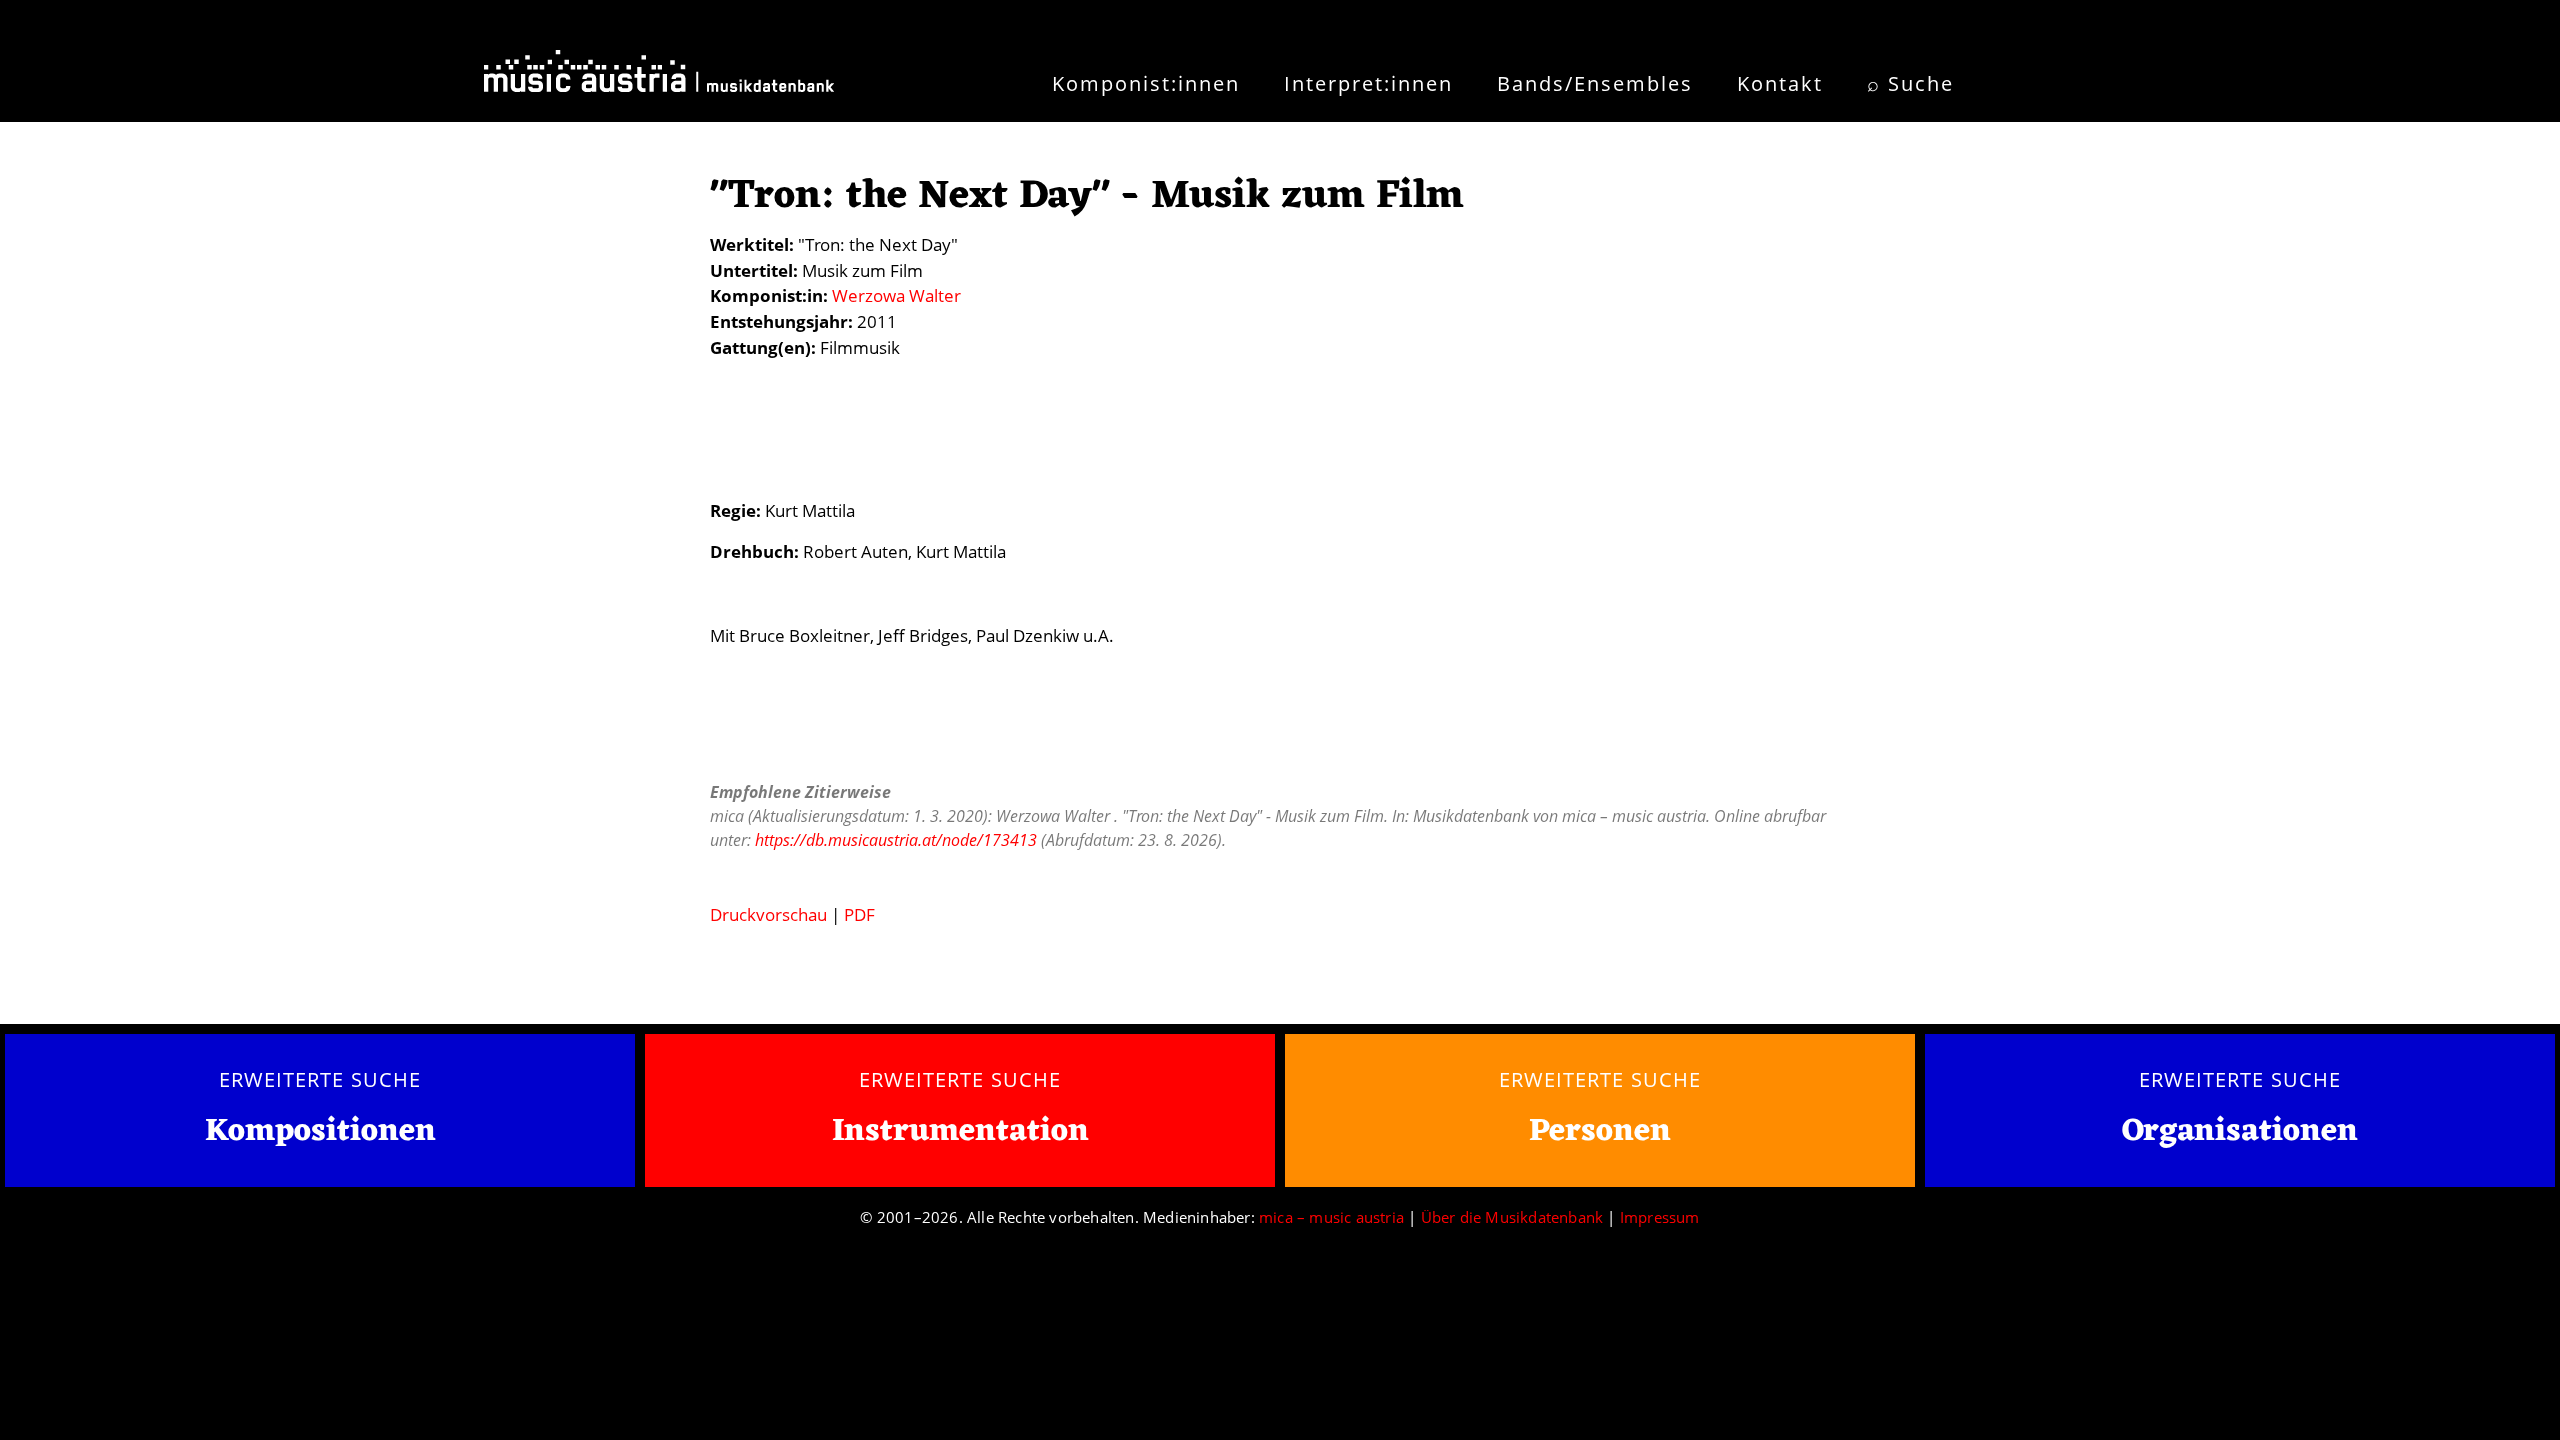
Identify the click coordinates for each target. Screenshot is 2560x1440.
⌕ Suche (1910, 83)
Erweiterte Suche (319, 1079)
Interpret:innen (1368, 83)
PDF (859, 914)
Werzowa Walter (896, 295)
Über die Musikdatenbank (1512, 1217)
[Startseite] (659, 78)
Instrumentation (960, 1131)
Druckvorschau (768, 914)
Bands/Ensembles (1595, 83)
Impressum (1660, 1217)
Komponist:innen (1146, 83)
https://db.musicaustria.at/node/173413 (896, 840)
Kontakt (1780, 83)
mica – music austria (1331, 1217)
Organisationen (2240, 1131)
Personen (1600, 1131)
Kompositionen (320, 1132)
